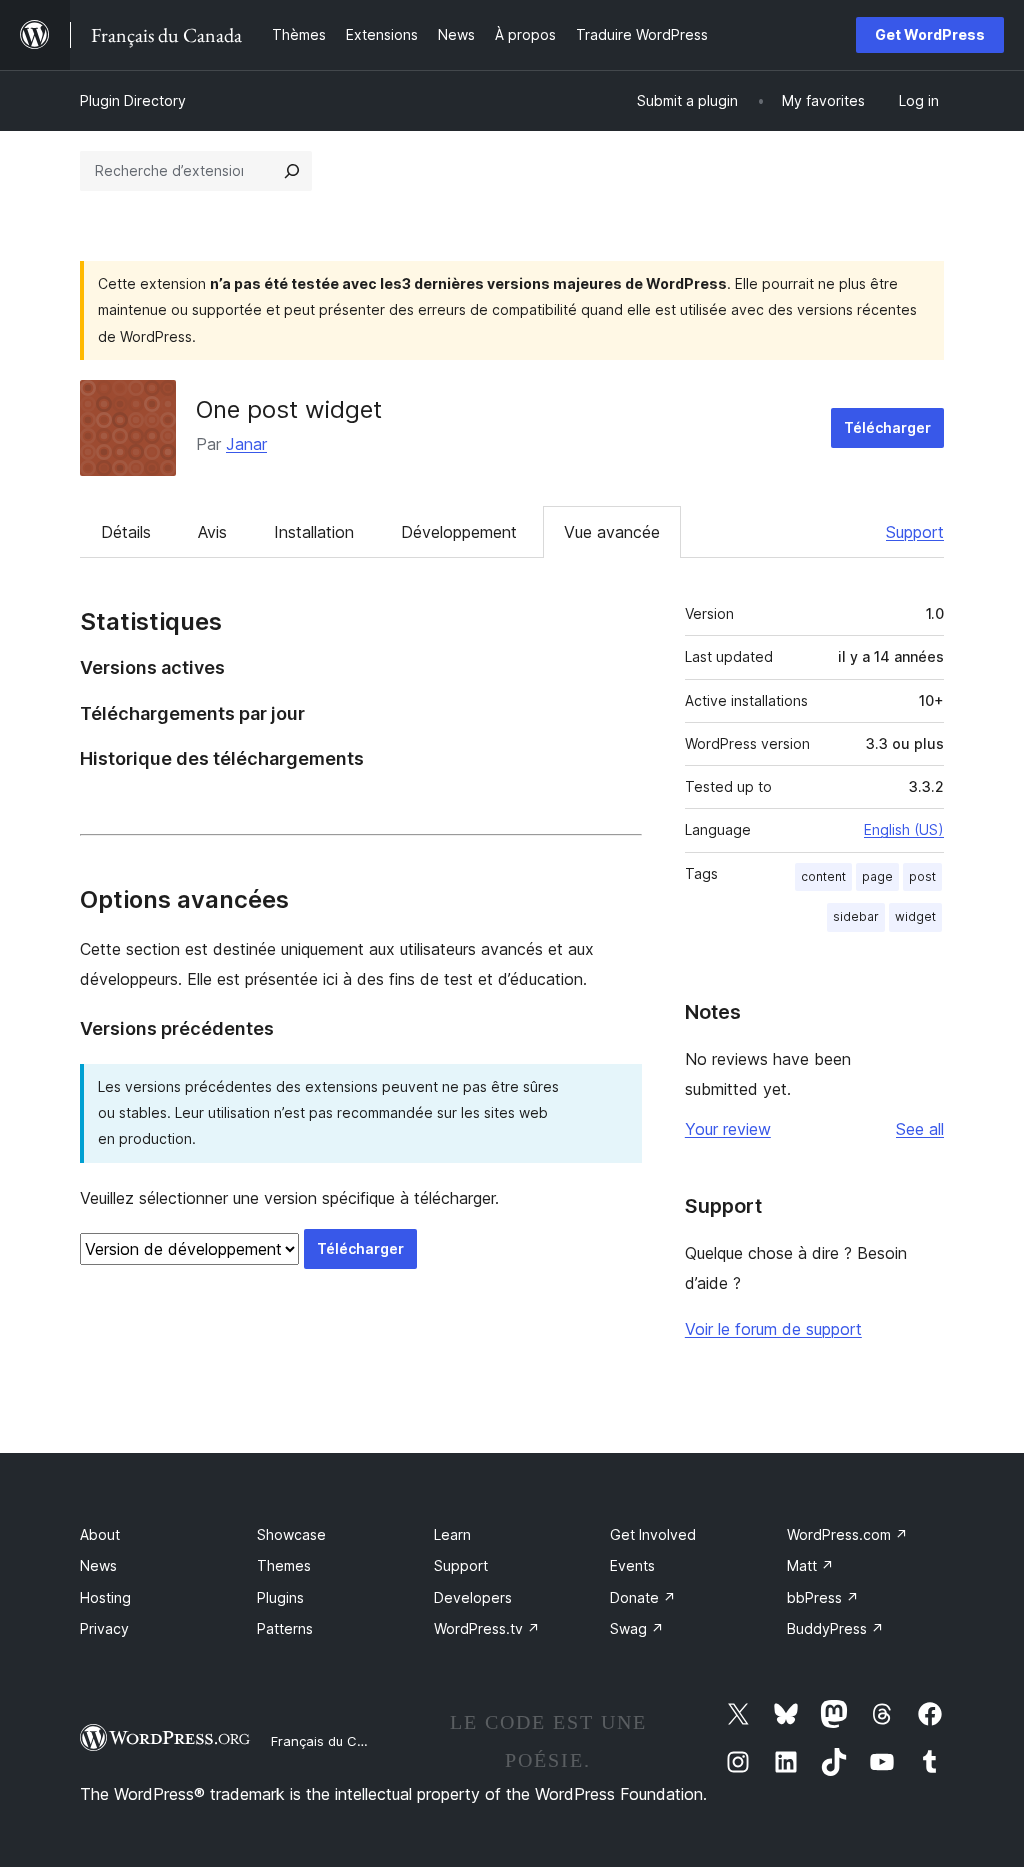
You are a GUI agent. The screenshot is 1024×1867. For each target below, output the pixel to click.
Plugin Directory (133, 100)
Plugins (280, 1597)
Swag (637, 1628)
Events (632, 1565)
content (823, 876)
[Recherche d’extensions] (292, 171)
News (98, 1565)
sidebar (856, 916)
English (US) (904, 829)
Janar (246, 444)
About (100, 1534)
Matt (810, 1565)
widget (915, 916)
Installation (314, 532)
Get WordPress (930, 34)
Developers (473, 1597)
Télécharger (887, 427)
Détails (126, 532)
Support (915, 532)
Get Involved (653, 1534)
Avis (212, 532)
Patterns (285, 1628)
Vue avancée (612, 532)
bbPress (823, 1597)
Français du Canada (334, 1741)
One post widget (289, 409)
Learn (452, 1534)
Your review (728, 1129)
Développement (459, 532)
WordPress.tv (487, 1628)
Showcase (291, 1534)
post (922, 876)
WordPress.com (847, 1534)
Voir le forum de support (773, 1329)
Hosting (105, 1597)
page (877, 876)
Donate (643, 1597)
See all (920, 1129)
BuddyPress (835, 1628)
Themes (284, 1565)
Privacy (104, 1628)
